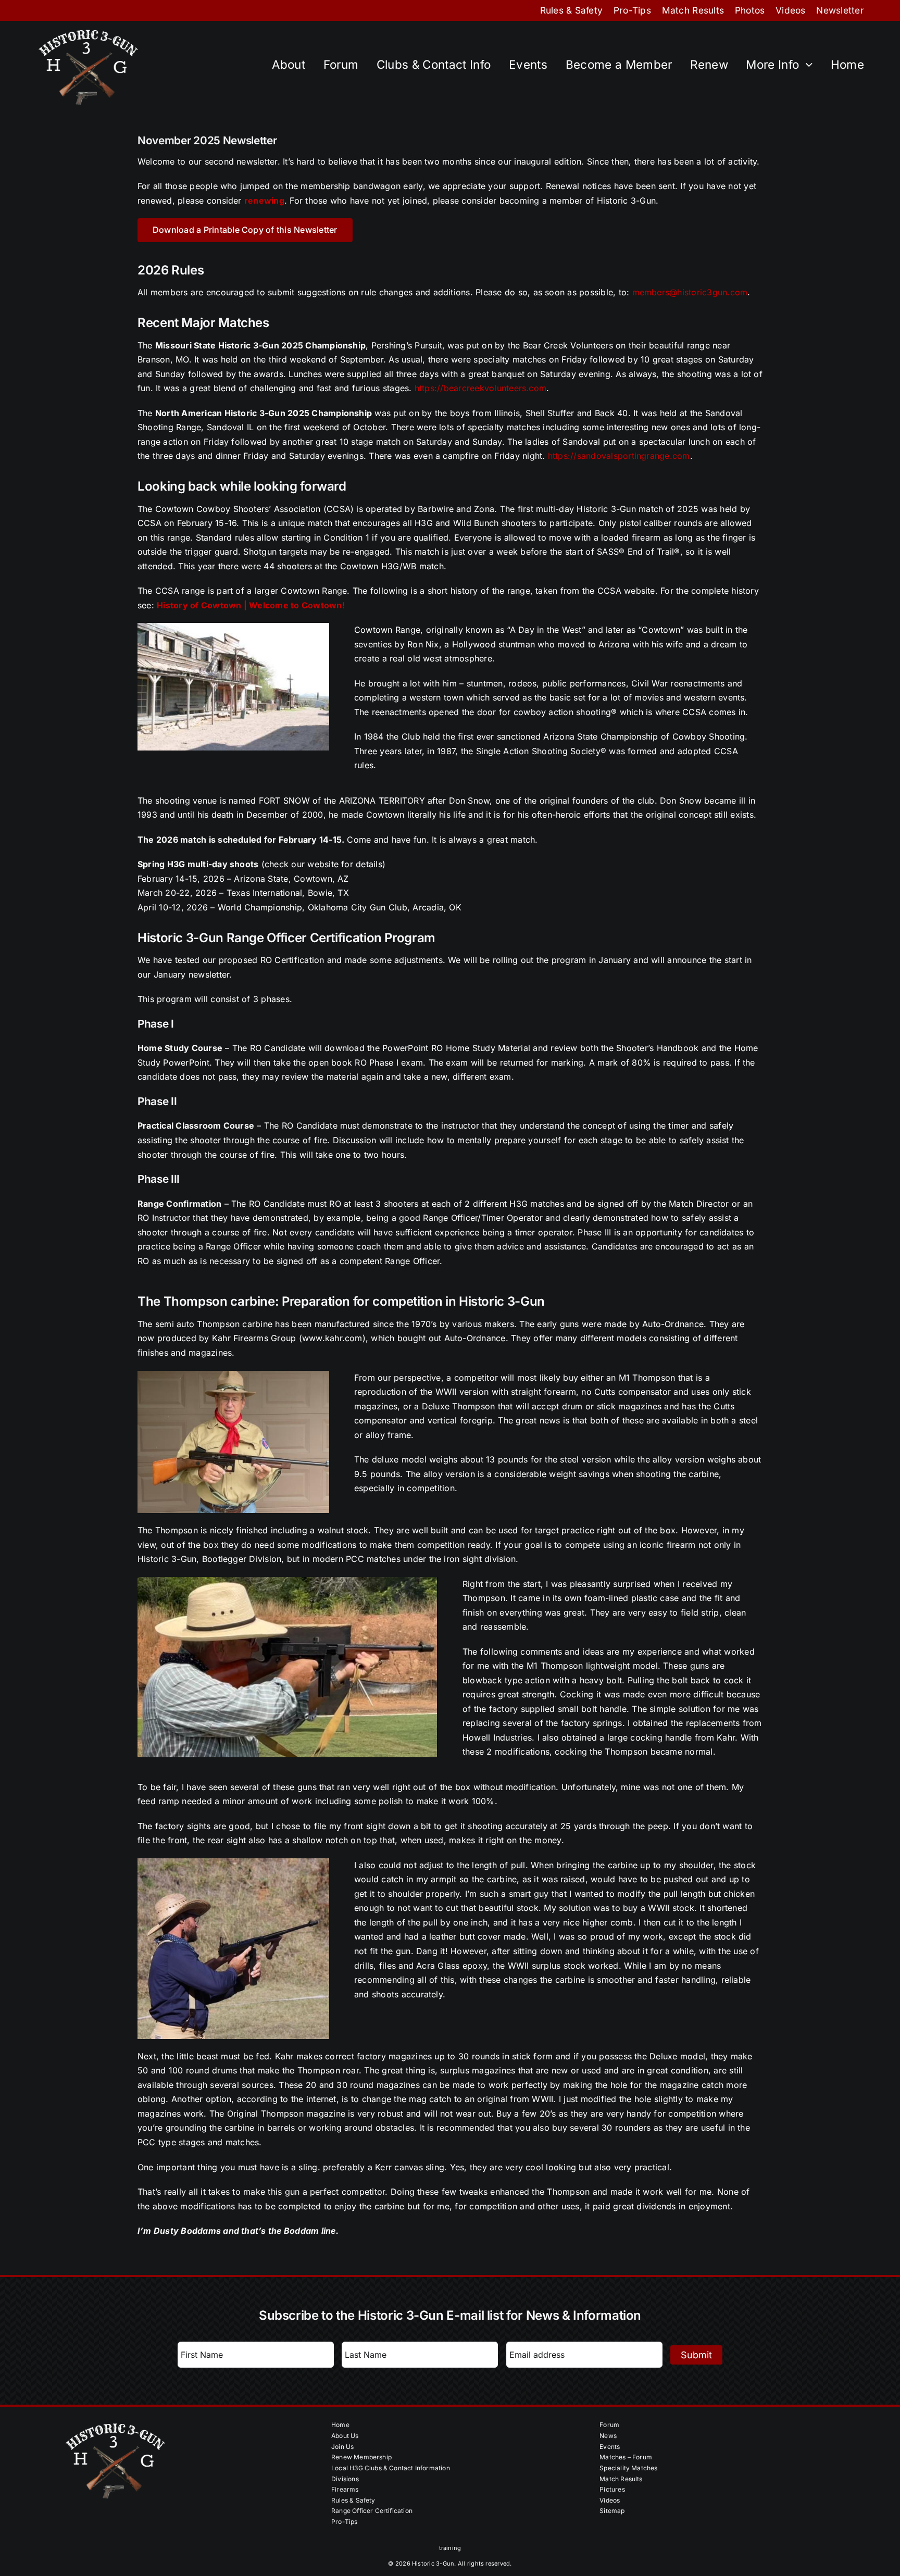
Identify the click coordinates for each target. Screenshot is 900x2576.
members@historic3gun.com (690, 292)
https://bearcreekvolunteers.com (480, 388)
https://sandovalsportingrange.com (619, 456)
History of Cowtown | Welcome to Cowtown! (251, 605)
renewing (264, 201)
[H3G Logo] (88, 30)
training (450, 2548)
